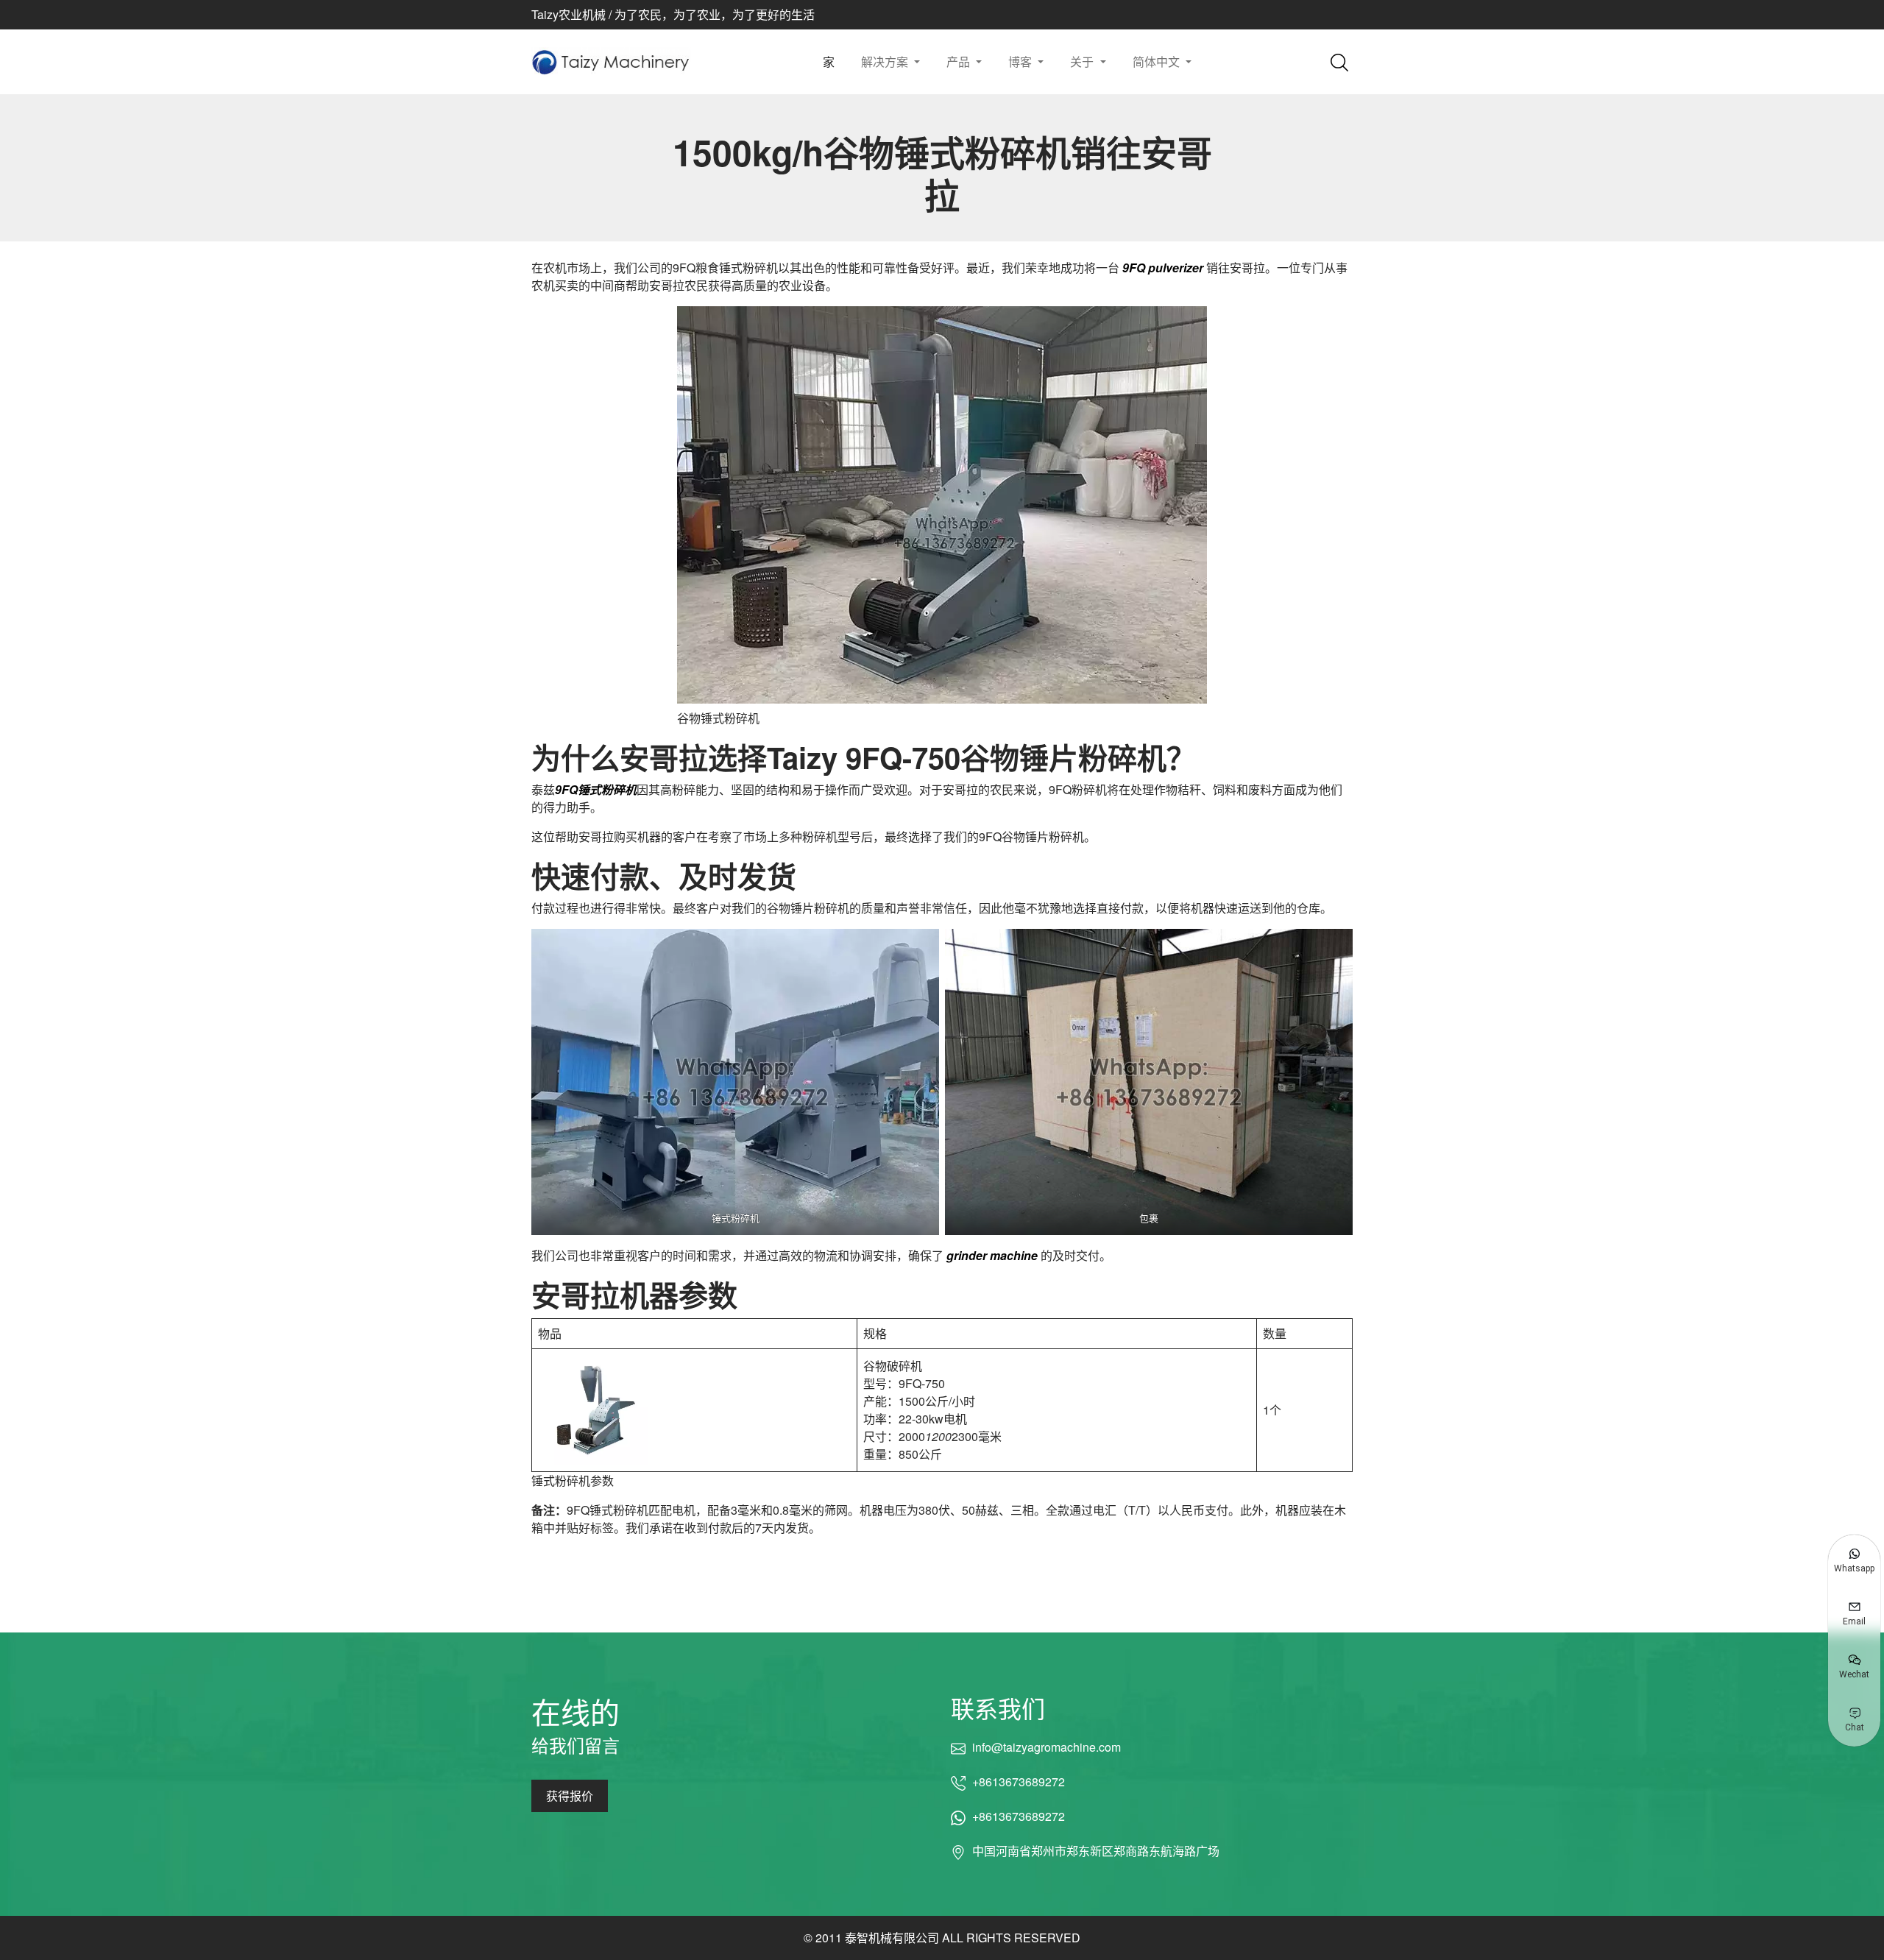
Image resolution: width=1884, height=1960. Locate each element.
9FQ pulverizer (1164, 268)
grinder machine (992, 1255)
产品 (960, 61)
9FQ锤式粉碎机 (596, 789)
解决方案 (886, 61)
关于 (1083, 61)
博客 (1021, 61)
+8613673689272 (1019, 1782)
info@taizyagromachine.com (1046, 1747)
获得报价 (570, 1796)
